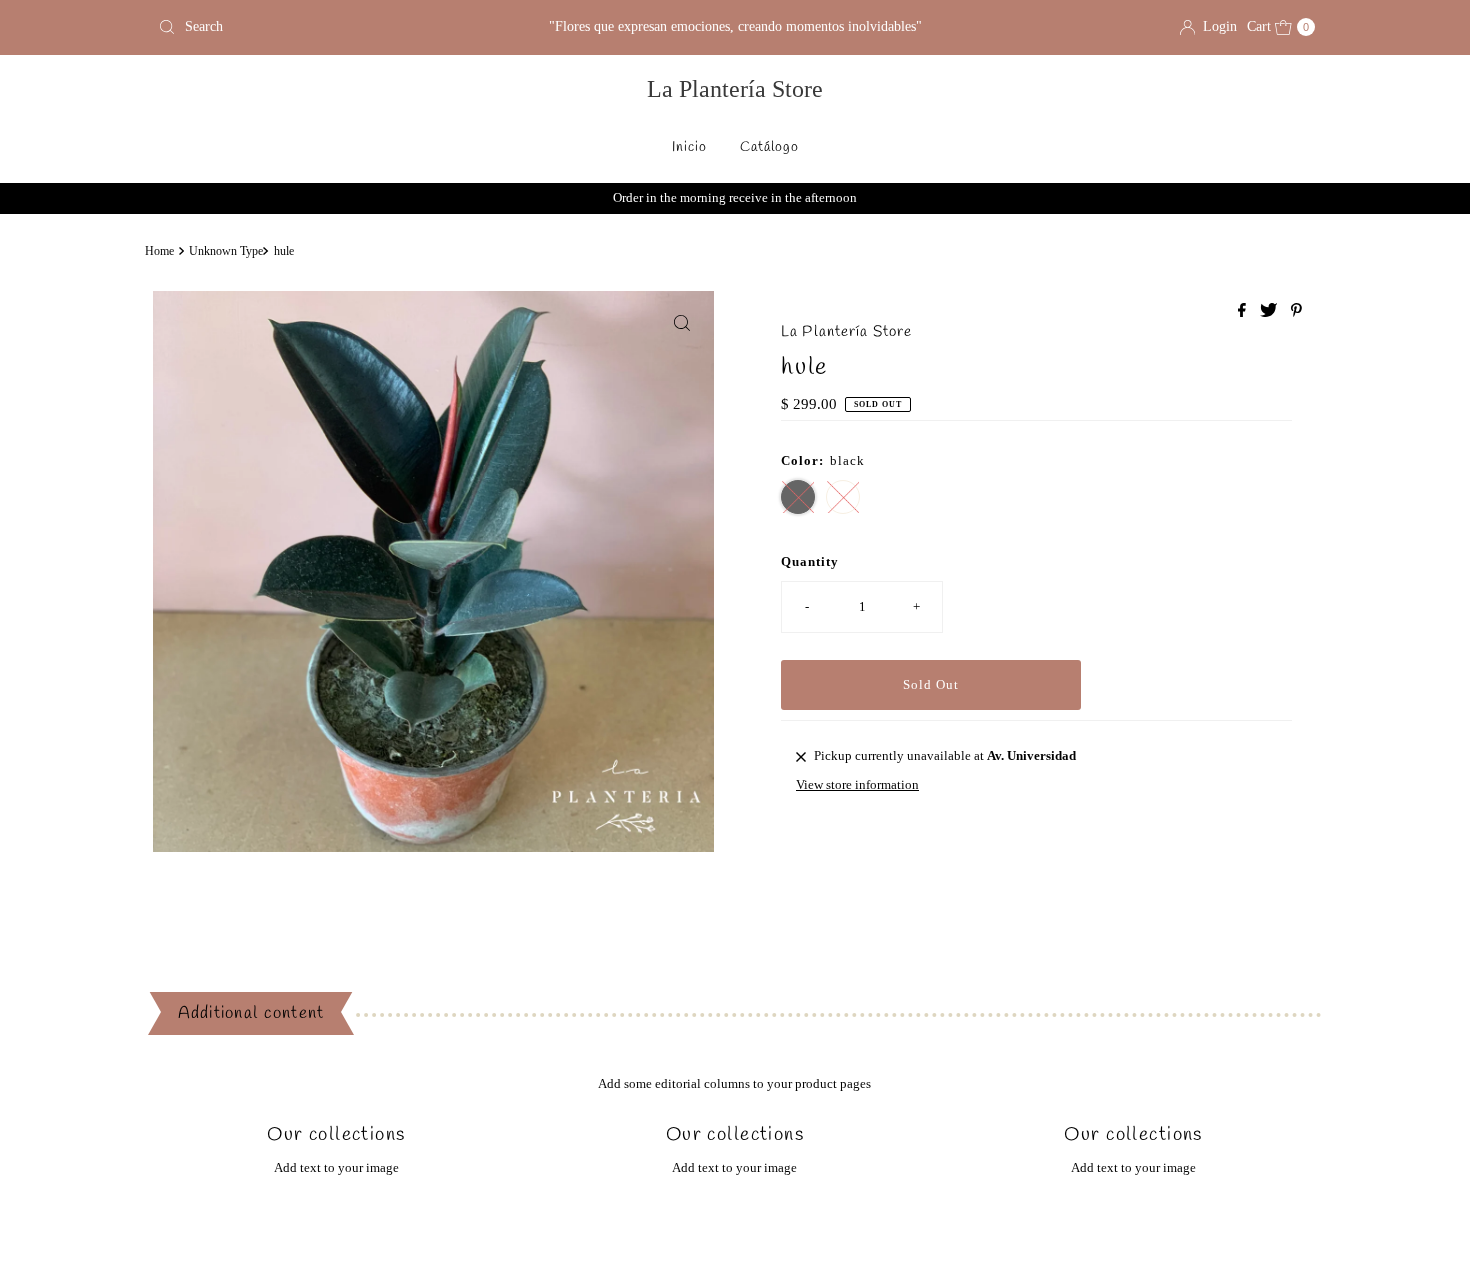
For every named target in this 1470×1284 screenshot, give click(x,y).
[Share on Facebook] (1244, 311)
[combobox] (339, 27)
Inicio (689, 147)
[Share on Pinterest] (1296, 311)
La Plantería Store (735, 89)
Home (159, 251)
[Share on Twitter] (1270, 311)
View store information (857, 784)
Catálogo (769, 147)
